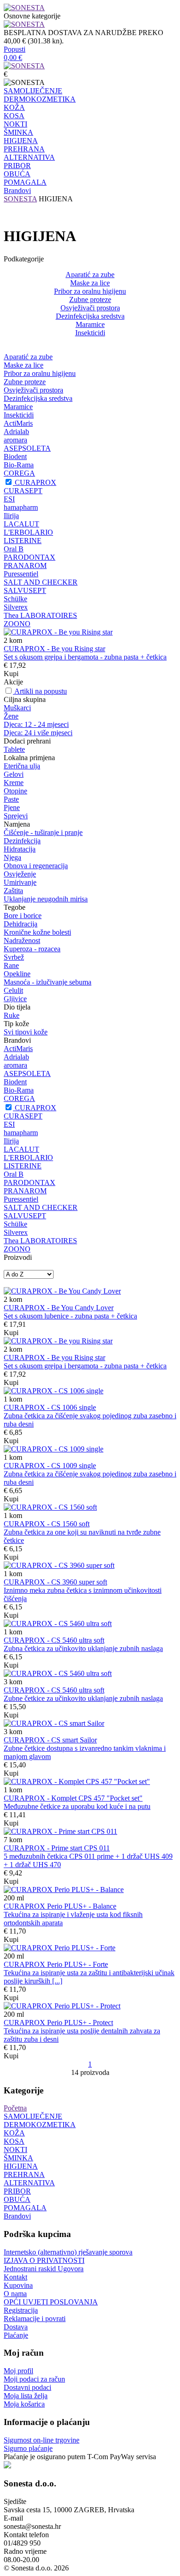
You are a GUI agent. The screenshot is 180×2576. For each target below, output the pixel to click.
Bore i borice (23, 916)
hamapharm (21, 507)
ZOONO (17, 624)
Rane (11, 965)
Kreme (14, 783)
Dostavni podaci (27, 2387)
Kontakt (15, 2277)
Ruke (12, 1015)
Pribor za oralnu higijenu (90, 291)
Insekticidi (90, 333)
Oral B (14, 549)
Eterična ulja (22, 766)
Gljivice (15, 999)
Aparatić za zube (90, 275)
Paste (11, 799)
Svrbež (14, 957)
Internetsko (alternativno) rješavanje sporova (68, 2252)
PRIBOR (17, 166)
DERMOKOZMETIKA (40, 99)
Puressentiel (21, 574)
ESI (9, 499)
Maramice (90, 324)
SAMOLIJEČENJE (33, 91)
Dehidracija (21, 924)
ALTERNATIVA (29, 157)
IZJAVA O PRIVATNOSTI (44, 2260)
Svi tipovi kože (26, 1032)
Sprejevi (16, 816)
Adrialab (16, 432)
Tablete (14, 749)
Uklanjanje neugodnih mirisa (46, 899)
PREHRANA (24, 149)
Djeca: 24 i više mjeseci (38, 733)
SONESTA (20, 199)
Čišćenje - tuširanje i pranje (43, 832)
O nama (15, 2294)
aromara (15, 440)
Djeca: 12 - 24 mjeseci (36, 724)
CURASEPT (23, 491)
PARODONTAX (30, 557)
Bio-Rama (19, 465)
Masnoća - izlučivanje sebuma (48, 982)
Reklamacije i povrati (35, 2319)
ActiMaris (18, 423)
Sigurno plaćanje (28, 2448)
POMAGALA (25, 182)
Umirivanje (20, 882)
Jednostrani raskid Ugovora (44, 2269)
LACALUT (21, 524)
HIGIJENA (21, 141)
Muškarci (17, 708)
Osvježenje (20, 874)
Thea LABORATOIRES (40, 615)
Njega (12, 857)
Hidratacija (20, 849)
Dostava (16, 2327)
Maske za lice (90, 283)
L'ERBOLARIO (28, 532)
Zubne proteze (90, 299)
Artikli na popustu (41, 691)
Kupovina (18, 2285)
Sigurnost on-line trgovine (42, 2440)
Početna (15, 2108)
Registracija (21, 2310)
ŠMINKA (18, 132)
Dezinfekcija (22, 841)
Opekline (17, 974)
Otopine (15, 791)
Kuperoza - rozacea (32, 949)
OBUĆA (17, 174)
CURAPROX (36, 482)
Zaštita (13, 891)
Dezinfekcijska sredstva (90, 316)
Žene (11, 716)
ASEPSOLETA (27, 448)
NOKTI (15, 124)
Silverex (16, 607)
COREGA (19, 473)
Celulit (13, 990)
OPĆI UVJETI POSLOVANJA (51, 2302)
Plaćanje (16, 2335)
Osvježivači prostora (90, 308)
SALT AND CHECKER (41, 582)
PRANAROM (25, 565)
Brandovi (17, 190)
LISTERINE (23, 541)
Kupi (11, 674)
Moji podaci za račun (34, 2379)
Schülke (15, 599)
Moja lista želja (26, 2396)
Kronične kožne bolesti (37, 932)
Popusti (15, 49)
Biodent (15, 457)
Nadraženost (22, 940)
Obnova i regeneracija (36, 866)
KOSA (14, 116)
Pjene (12, 807)
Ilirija (11, 516)
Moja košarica (24, 2404)
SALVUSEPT (25, 590)
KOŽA (14, 107)
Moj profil (18, 2371)
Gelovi (14, 774)
